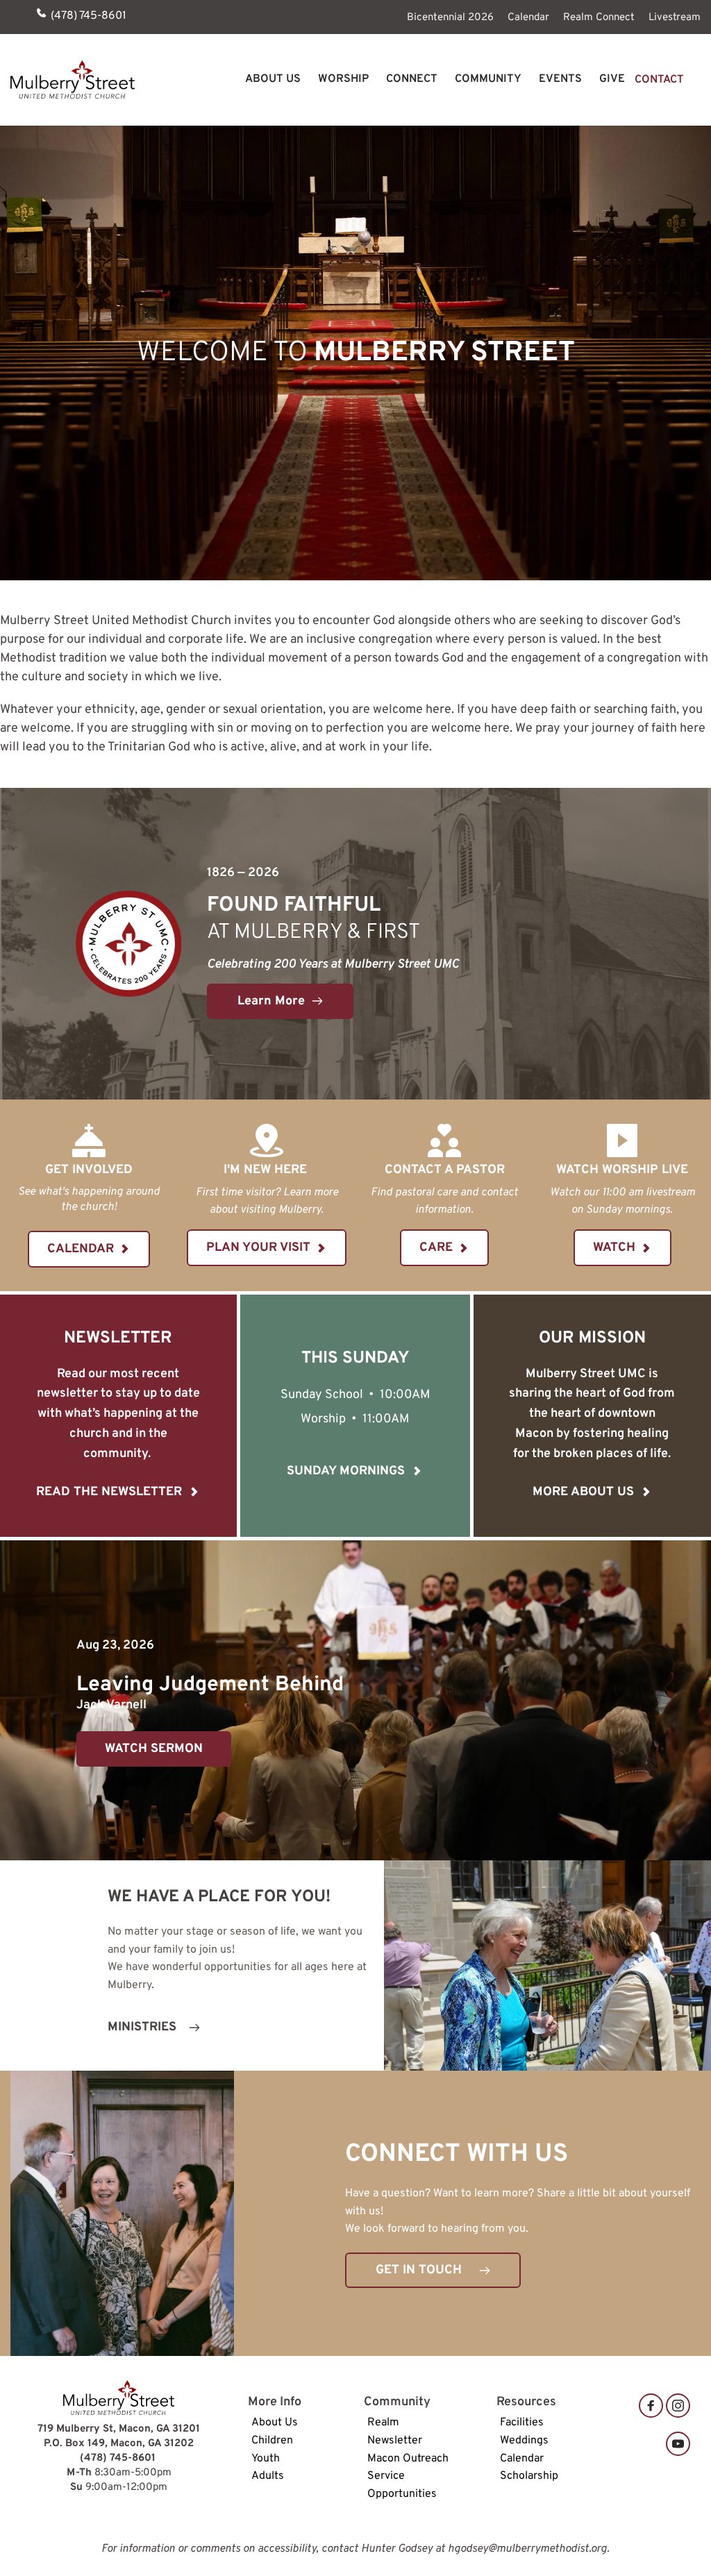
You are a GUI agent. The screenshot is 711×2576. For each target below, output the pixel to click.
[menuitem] (450, 17)
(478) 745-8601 (89, 16)
